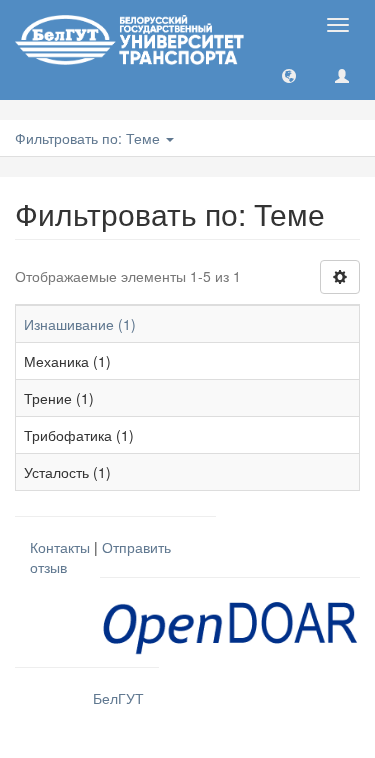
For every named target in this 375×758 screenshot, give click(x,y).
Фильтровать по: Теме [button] (89, 138)
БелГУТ (118, 698)
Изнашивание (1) (80, 324)
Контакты (60, 547)
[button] (289, 75)
